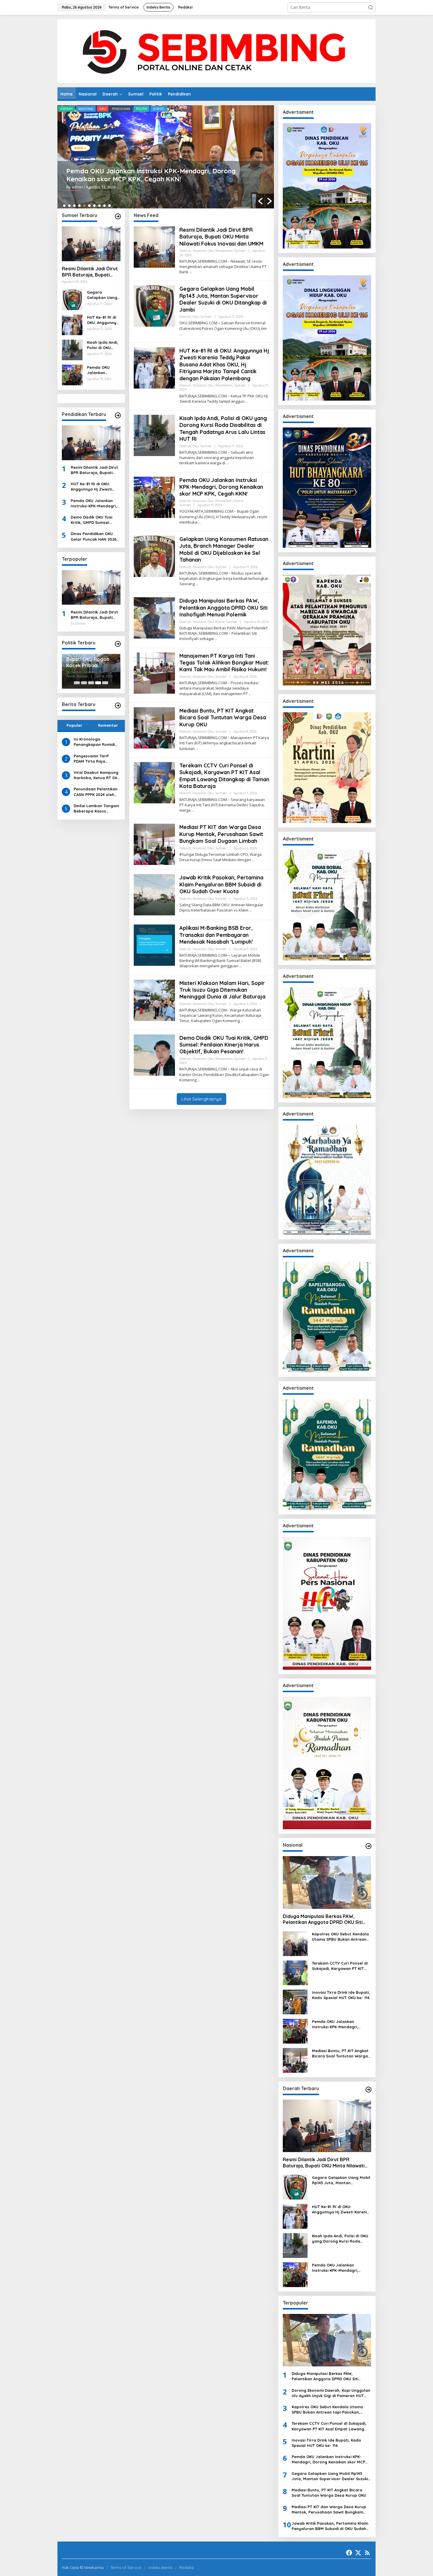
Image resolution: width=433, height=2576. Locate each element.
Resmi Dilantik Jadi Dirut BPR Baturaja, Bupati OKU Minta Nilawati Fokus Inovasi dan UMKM (91, 272)
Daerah (66, 109)
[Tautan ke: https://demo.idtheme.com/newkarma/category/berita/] (118, 705)
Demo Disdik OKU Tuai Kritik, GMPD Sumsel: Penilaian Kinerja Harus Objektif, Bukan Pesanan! (95, 520)
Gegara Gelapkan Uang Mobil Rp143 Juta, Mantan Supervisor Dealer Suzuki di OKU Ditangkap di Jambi (102, 295)
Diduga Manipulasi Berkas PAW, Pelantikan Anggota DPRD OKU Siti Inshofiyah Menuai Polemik (166, 175)
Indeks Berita (160, 2567)
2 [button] (69, 206)
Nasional (86, 109)
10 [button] (109, 206)
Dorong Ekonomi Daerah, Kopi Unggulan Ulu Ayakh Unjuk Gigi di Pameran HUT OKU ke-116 (331, 2393)
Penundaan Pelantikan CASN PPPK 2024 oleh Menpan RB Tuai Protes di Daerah (96, 792)
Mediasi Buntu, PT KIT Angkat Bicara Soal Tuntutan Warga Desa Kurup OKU (223, 718)
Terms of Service (126, 2567)
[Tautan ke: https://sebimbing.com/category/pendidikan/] (118, 415)
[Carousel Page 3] (91, 683)
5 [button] (84, 206)
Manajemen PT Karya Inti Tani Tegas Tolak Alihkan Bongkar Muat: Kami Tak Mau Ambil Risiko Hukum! (224, 663)
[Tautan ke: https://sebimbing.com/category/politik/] (118, 644)
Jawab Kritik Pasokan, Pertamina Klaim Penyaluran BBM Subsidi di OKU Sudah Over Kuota (221, 884)
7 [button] (94, 206)
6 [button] (89, 206)
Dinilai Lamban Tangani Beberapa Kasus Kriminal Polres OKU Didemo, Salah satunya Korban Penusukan (96, 809)
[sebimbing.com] (216, 51)
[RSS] (367, 2553)
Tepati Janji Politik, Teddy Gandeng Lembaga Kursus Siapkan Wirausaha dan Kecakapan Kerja (91, 664)
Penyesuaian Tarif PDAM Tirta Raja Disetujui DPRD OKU (92, 758)
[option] (166, 157)
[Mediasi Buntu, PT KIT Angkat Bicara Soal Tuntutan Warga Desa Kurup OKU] (197, 749)
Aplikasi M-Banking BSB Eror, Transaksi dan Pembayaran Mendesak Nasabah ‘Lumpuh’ (216, 935)
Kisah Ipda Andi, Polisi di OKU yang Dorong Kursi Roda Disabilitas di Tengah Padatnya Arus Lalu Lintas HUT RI (103, 345)
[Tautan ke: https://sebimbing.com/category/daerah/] (368, 2090)
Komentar (108, 725)
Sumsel (135, 109)
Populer (74, 725)
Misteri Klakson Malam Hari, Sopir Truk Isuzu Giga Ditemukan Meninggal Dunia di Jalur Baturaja (222, 990)
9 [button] (104, 206)
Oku (103, 109)
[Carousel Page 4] (98, 683)
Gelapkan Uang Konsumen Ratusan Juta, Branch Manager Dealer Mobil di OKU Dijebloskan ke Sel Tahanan (224, 549)
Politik (117, 109)
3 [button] (74, 206)
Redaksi (187, 2567)
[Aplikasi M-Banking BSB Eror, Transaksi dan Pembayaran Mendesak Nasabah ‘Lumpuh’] (241, 966)
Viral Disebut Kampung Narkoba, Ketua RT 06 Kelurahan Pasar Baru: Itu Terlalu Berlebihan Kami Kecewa (96, 775)
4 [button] (79, 206)
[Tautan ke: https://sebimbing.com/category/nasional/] (368, 1846)
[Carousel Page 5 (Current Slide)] (105, 683)
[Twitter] (358, 2553)
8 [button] (99, 206)
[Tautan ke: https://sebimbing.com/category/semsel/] (118, 216)
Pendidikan (224, 251)
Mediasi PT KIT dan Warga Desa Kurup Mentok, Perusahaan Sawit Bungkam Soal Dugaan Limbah (221, 834)
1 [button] (64, 206)
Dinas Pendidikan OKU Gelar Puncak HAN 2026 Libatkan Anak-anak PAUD (94, 536)
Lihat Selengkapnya (201, 1099)
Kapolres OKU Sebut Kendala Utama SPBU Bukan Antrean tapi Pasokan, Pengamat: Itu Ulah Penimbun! (340, 1937)
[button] (371, 7)
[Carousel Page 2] (84, 683)
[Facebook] (349, 2553)
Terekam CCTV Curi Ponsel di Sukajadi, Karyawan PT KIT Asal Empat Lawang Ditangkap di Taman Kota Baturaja (224, 776)
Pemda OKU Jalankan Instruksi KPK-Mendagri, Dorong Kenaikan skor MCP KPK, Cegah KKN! (103, 370)
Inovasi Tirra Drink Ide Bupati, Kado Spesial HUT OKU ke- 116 (341, 1995)
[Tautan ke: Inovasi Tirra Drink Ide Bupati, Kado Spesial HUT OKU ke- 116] (295, 2002)
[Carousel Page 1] (77, 683)
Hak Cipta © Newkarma (83, 2567)
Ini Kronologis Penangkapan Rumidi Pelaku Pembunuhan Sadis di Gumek (94, 742)
